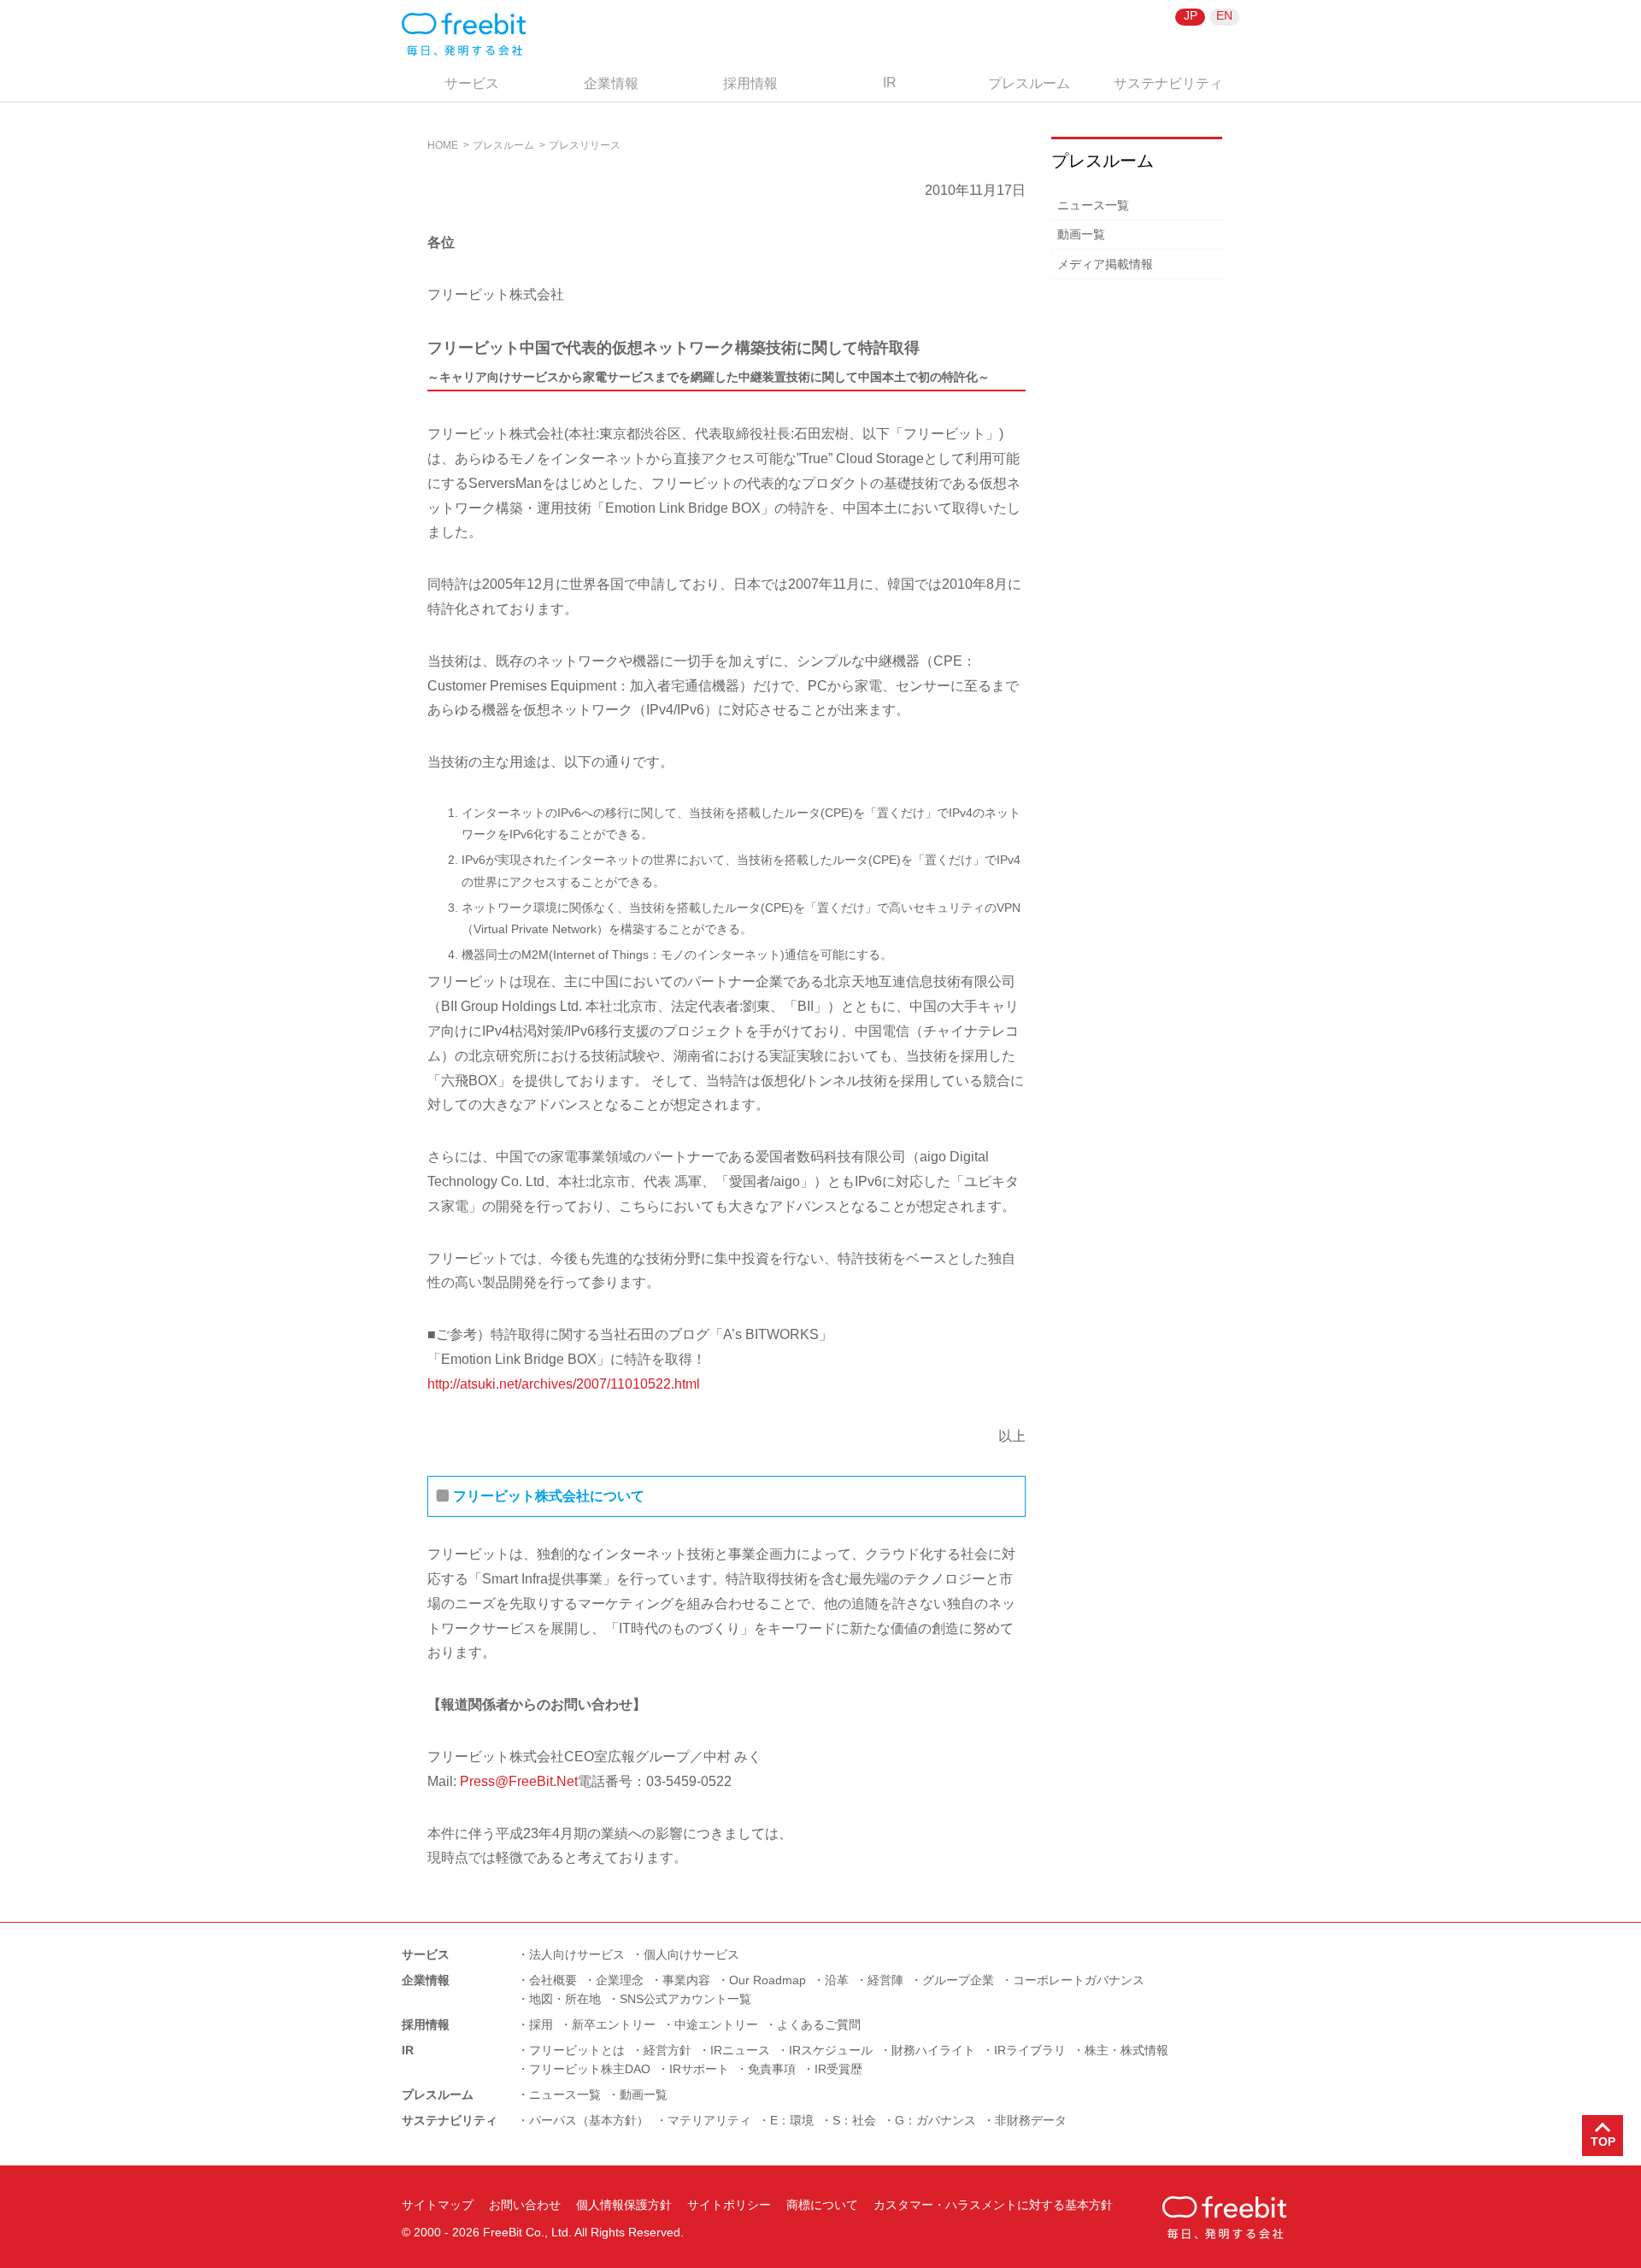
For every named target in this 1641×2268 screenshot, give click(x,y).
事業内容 (686, 1980)
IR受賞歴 (838, 2069)
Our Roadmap (768, 1980)
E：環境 (792, 2120)
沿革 (837, 1980)
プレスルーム (1029, 83)
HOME (443, 145)
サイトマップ (438, 2205)
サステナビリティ (1168, 83)
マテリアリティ (709, 2120)
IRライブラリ (1030, 2050)
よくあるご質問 (819, 2024)
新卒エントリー (614, 2024)
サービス (472, 83)
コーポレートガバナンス (1079, 1980)
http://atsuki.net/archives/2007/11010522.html (564, 1384)
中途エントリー (716, 2024)
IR (890, 82)
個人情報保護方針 (624, 2205)
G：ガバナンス (935, 2120)
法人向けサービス (577, 1954)
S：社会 (854, 2120)
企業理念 (620, 1980)
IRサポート (699, 2069)
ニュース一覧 (1093, 205)
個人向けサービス (691, 1954)
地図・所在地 (565, 1999)
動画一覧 (1081, 234)
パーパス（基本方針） (589, 2120)
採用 (541, 2024)
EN (1224, 15)
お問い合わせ (525, 2205)
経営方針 (668, 2050)
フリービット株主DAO (590, 2069)
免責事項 (772, 2069)
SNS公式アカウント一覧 (685, 1999)
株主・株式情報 (1126, 2050)
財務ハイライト (933, 2050)
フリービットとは (577, 2050)
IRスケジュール (831, 2050)
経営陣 (885, 1980)
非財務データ (1031, 2120)
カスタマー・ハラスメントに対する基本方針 (993, 2205)
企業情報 (611, 83)
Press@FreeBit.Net (519, 1781)
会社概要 (553, 1980)
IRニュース (740, 2050)
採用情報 (750, 83)
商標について (822, 2205)
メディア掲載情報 (1105, 264)
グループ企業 (958, 1980)
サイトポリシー (729, 2205)
